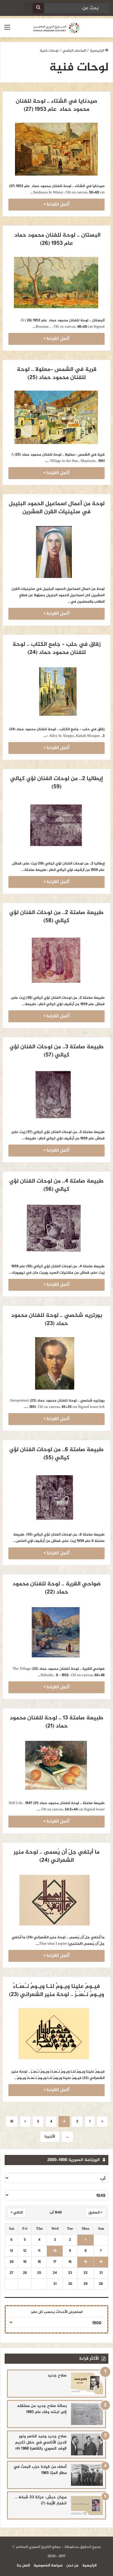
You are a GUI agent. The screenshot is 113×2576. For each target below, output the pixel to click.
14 (101, 2262)
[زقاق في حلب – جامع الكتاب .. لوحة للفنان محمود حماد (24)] (57, 692)
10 (12, 2122)
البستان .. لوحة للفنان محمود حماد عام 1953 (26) (56, 239)
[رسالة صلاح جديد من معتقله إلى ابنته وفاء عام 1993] (87, 2414)
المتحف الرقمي (74, 51)
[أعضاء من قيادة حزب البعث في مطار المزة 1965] (87, 2475)
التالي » (17, 2213)
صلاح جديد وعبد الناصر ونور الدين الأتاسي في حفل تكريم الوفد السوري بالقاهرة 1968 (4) (41, 2442)
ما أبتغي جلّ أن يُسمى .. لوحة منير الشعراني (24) (56, 1856)
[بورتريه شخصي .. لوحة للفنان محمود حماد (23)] (57, 1363)
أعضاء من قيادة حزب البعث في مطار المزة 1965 (40, 2470)
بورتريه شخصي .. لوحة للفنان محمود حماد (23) (56, 1320)
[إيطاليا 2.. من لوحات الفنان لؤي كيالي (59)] (57, 826)
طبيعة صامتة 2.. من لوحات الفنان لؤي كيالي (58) (56, 917)
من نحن (72, 2566)
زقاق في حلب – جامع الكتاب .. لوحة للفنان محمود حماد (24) (56, 649)
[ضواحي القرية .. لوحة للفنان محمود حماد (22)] (57, 1632)
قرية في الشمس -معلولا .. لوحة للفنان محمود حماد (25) (56, 374)
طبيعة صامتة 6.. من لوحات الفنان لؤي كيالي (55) (56, 1454)
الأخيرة (50, 2137)
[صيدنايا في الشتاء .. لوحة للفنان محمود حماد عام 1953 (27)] (57, 149)
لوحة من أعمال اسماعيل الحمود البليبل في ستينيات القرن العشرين (56, 508)
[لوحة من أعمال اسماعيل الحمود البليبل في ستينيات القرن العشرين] (57, 552)
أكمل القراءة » (57, 205)
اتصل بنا (23, 2566)
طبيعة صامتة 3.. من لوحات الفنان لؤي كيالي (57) (56, 1051)
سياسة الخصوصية (48, 2566)
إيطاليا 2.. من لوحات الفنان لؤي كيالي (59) (56, 783)
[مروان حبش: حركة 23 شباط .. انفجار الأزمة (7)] (87, 2505)
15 (86, 2262)
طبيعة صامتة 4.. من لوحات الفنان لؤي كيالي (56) (56, 1185)
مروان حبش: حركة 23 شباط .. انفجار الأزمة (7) (41, 2500)
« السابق (95, 2213)
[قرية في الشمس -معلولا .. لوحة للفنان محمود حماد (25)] (57, 417)
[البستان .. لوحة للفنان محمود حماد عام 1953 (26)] (57, 283)
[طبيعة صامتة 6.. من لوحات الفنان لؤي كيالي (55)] (57, 1498)
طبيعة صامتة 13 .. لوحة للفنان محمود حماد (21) (56, 1722)
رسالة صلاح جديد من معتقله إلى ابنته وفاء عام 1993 (42, 2409)
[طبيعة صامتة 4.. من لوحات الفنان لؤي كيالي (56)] (57, 1229)
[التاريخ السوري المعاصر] (57, 28)
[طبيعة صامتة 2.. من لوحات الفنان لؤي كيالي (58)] (57, 960)
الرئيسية (97, 51)
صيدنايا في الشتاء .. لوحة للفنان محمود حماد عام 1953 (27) (56, 105)
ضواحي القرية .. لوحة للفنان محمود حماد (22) (56, 1588)
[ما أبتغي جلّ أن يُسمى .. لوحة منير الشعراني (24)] (57, 1900)
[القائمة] (7, 30)
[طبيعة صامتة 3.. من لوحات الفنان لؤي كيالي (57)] (57, 1095)
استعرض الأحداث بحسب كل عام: (57, 2312)
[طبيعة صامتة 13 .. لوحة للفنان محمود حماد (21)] (57, 1766)
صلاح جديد (57, 2375)
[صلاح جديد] (87, 2384)
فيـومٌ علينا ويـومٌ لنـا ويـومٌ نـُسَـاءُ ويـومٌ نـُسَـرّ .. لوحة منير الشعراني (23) (57, 1991)
